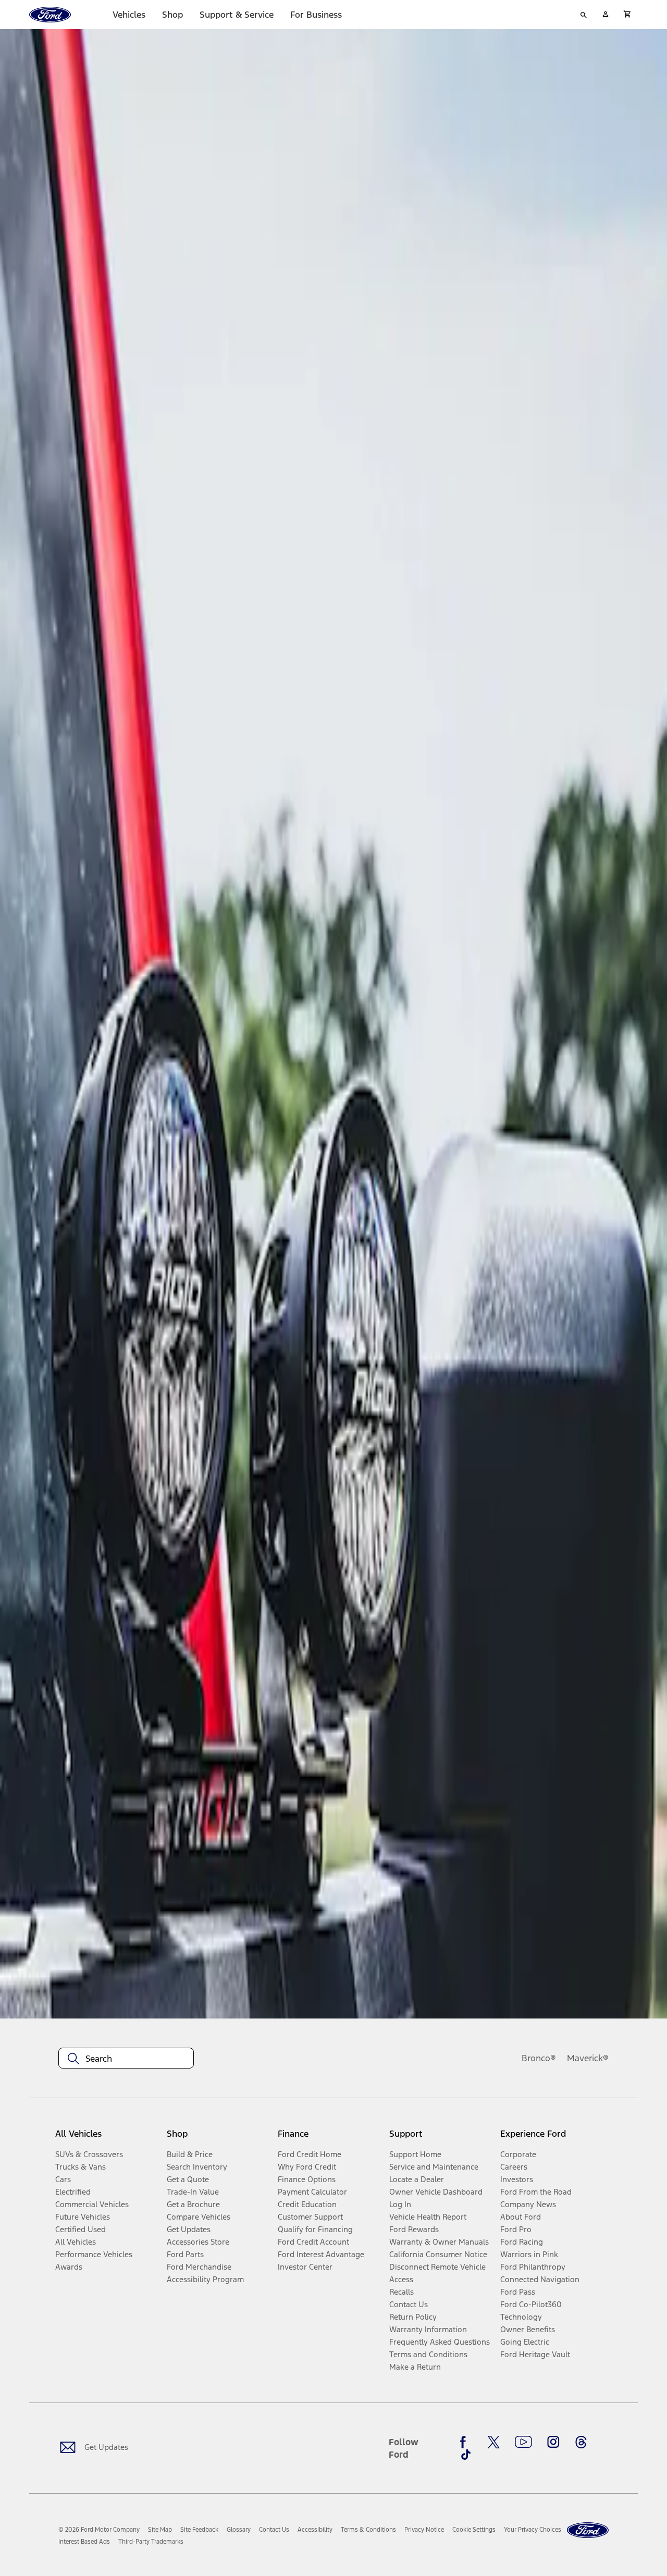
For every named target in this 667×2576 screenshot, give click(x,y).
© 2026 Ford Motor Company (99, 2530)
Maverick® (588, 2058)
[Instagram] (553, 2442)
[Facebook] (466, 2442)
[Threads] (581, 2442)
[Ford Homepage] (588, 2530)
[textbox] (126, 2059)
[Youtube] (523, 2442)
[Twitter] (493, 2442)
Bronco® (539, 2058)
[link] (160, 2530)
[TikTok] (466, 2455)
